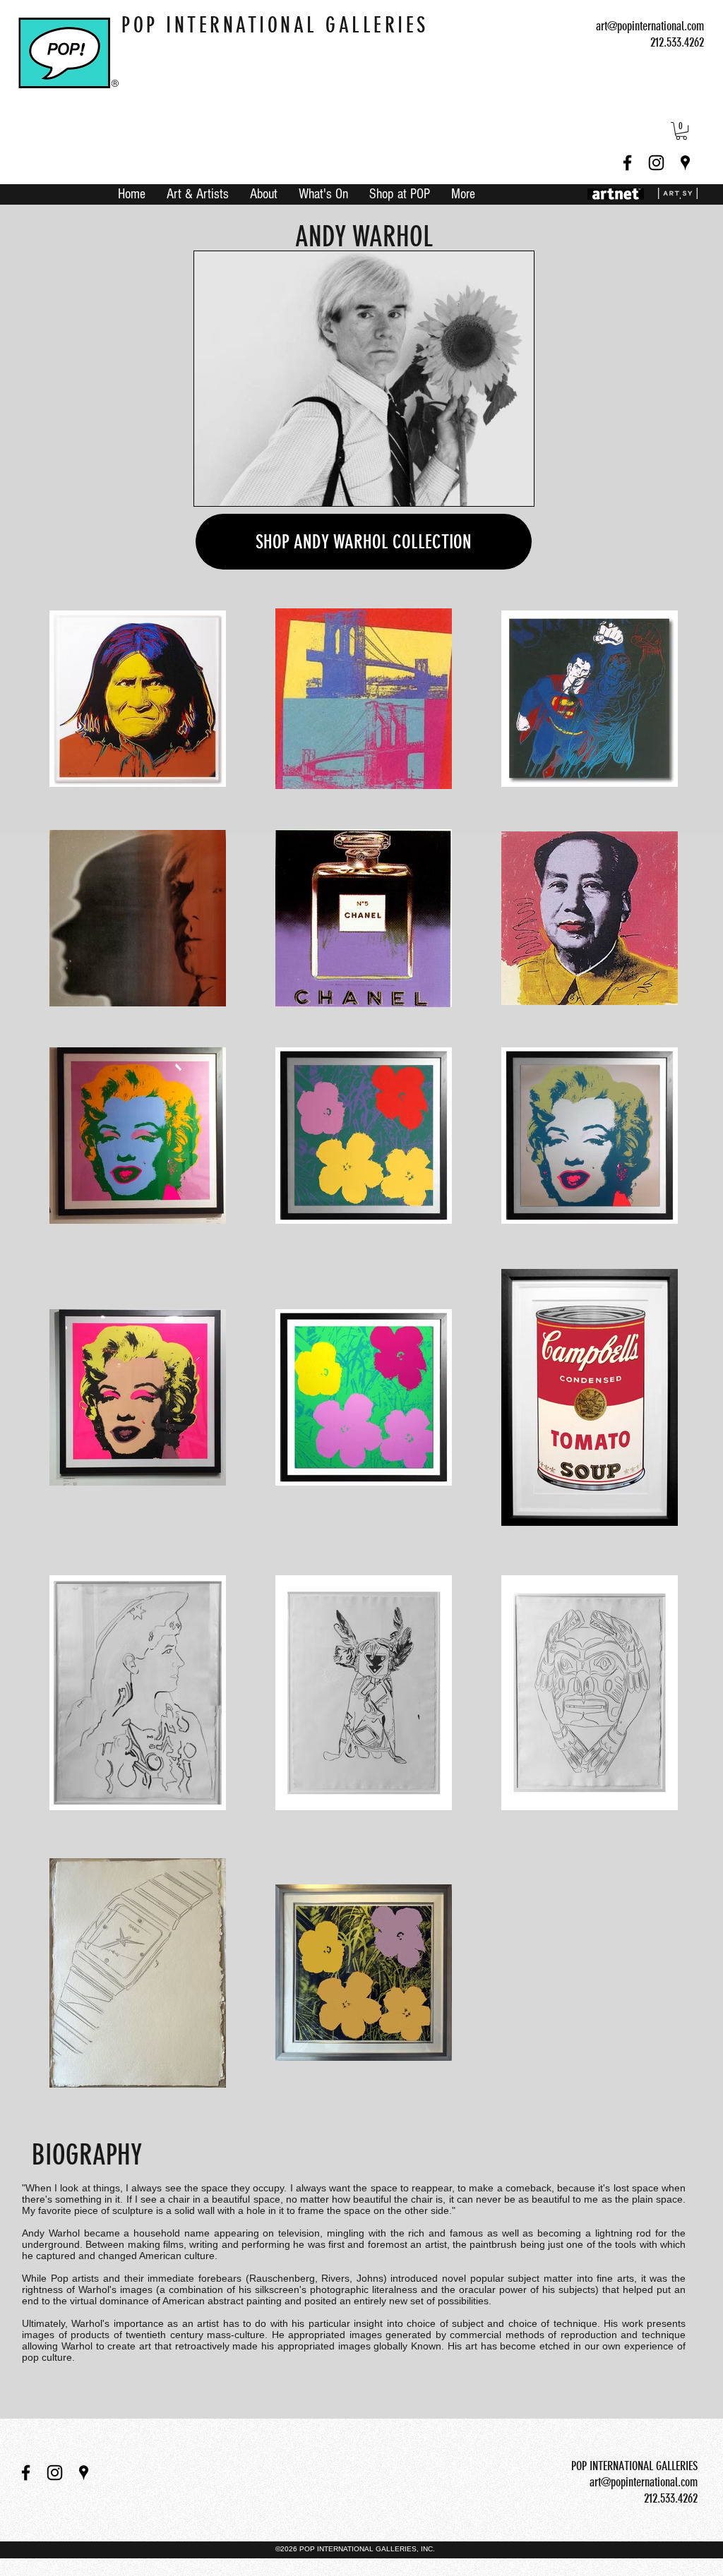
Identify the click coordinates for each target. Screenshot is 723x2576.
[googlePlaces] (685, 163)
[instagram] (656, 163)
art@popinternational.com (650, 26)
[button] (681, 131)
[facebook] (627, 163)
